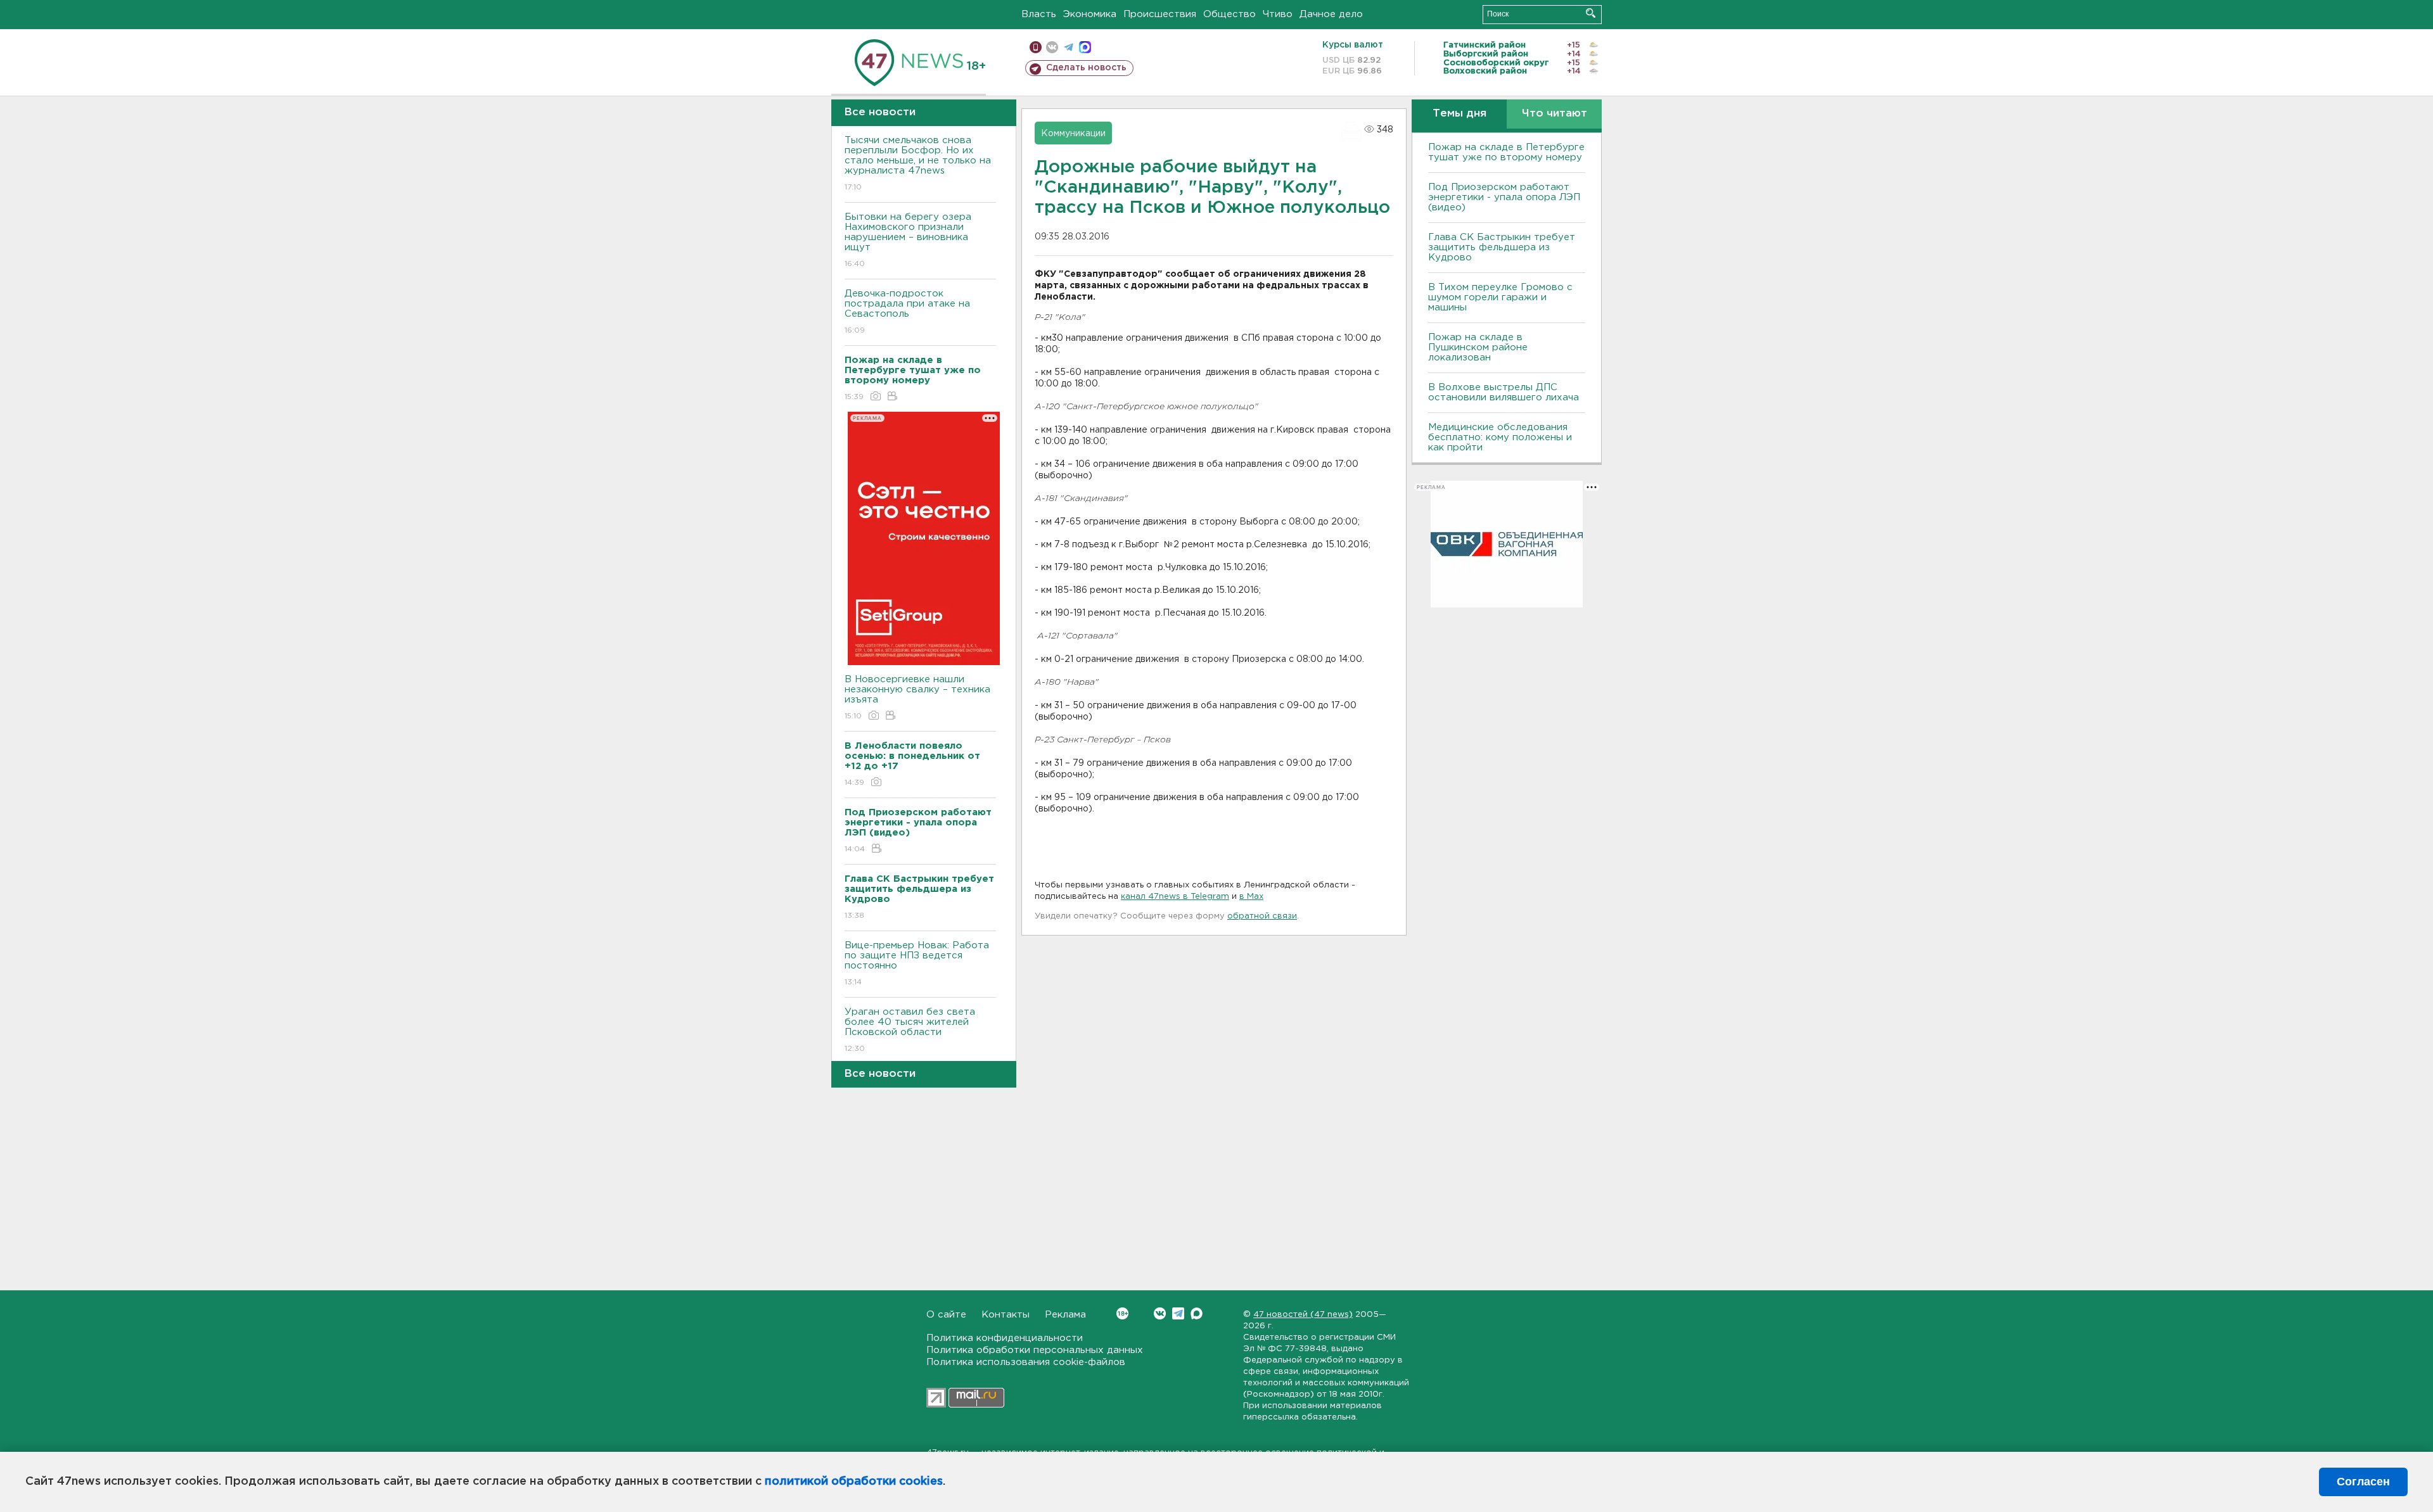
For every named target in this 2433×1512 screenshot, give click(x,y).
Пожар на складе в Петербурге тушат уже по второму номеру (1506, 152)
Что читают (1555, 114)
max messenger (1085, 47)
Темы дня (1459, 114)
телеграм (1069, 47)
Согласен (2363, 1482)
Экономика (1090, 14)
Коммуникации (1073, 134)
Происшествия (1160, 14)
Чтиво (1278, 14)
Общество (1229, 14)
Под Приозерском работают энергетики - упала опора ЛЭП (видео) (1504, 197)
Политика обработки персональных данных (1035, 1350)
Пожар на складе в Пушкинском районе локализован (1478, 347)
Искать (1591, 13)
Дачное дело (1331, 14)
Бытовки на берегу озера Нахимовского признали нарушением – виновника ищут (908, 240)
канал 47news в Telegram (1175, 897)
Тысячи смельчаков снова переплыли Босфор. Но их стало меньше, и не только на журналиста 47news (918, 163)
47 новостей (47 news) (1303, 1315)
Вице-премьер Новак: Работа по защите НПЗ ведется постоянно (917, 963)
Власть (1039, 14)
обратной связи (1262, 916)
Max (1197, 1313)
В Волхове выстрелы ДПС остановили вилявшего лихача (1504, 392)
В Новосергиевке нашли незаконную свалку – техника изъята (917, 697)
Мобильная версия (1036, 47)
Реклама (1065, 1315)
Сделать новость (1086, 68)
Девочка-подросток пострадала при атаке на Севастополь (907, 312)
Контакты (1006, 1315)
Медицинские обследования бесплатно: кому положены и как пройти (1500, 437)
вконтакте (1052, 47)
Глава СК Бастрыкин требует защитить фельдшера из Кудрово (1502, 247)
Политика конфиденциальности (1005, 1338)
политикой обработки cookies (854, 1482)
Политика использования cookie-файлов (1026, 1362)
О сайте (946, 1315)
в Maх (1251, 897)
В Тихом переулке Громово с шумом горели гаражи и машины (1500, 297)
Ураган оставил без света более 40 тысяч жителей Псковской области (910, 1030)
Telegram (1178, 1313)
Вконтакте (1160, 1313)
